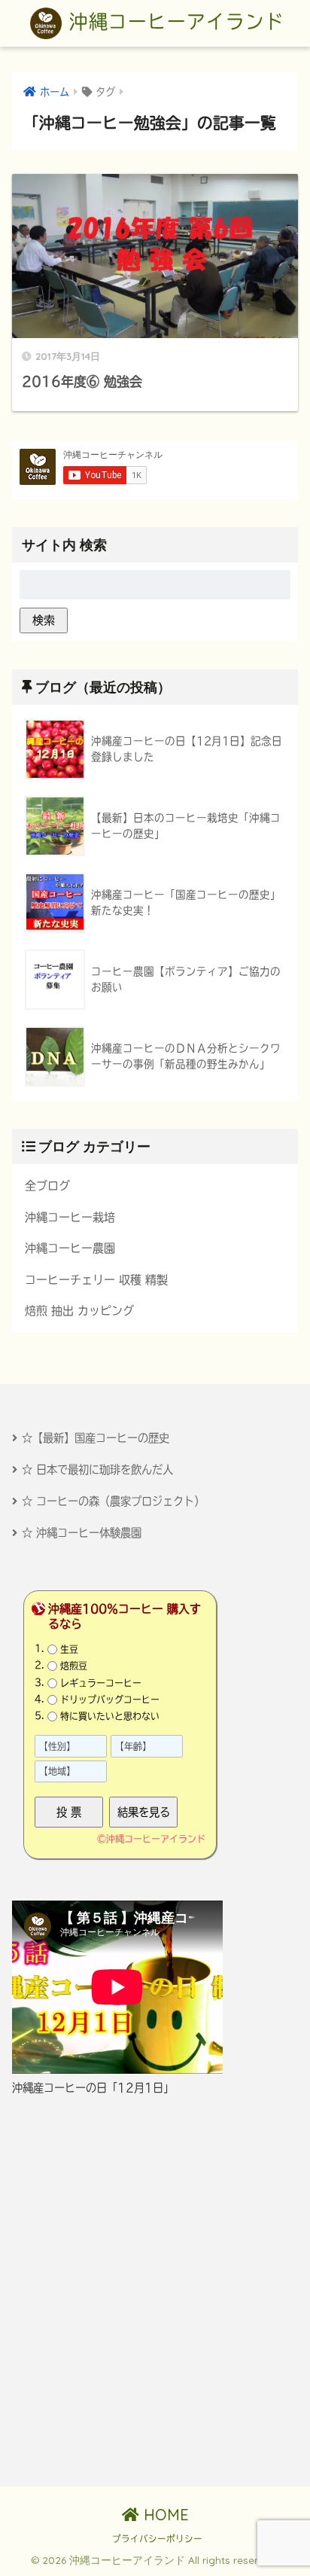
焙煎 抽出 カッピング (79, 1311)
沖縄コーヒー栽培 (70, 1217)
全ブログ (47, 1186)
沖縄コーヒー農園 (70, 1248)
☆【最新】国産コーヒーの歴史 (96, 1438)
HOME (164, 2515)
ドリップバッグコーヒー (110, 1700)
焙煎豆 (74, 1666)
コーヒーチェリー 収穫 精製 (96, 1280)
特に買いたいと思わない (110, 1716)
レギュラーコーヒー (101, 1682)
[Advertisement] (155, 2291)
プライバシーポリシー (157, 2539)
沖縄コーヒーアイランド (173, 21)
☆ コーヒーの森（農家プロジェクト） (113, 1501)
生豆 (69, 1649)
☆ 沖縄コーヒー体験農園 (82, 1533)
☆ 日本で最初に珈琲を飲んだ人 (97, 1469)
